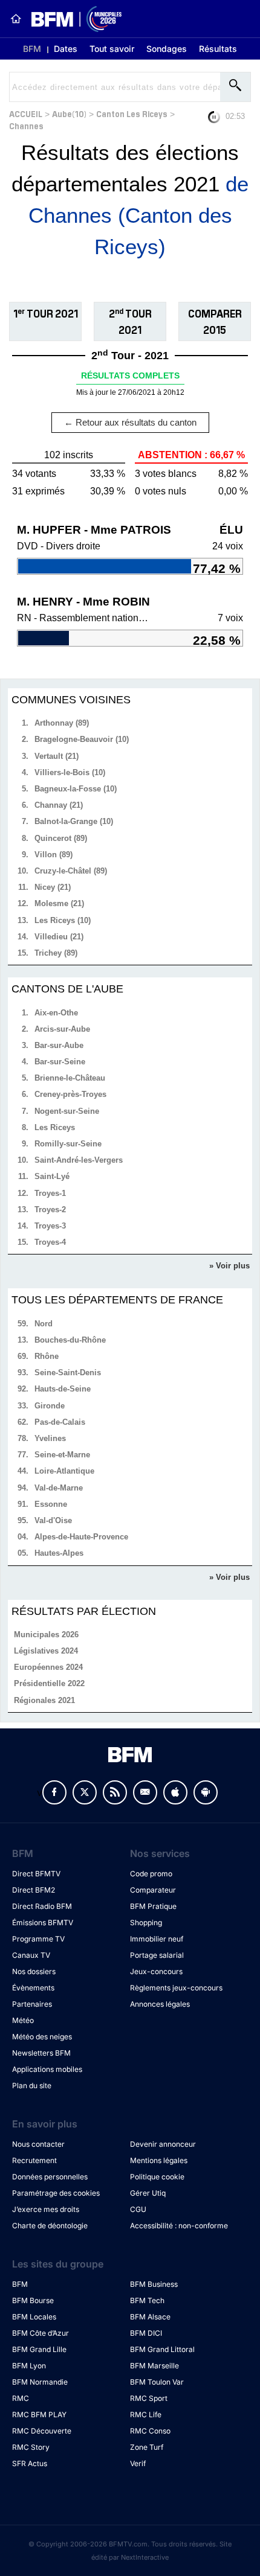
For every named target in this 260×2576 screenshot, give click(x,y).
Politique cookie (157, 2177)
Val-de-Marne (59, 1488)
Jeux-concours (156, 1971)
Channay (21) (59, 805)
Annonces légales (160, 2004)
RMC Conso (150, 2431)
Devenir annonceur (163, 2144)
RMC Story (31, 2447)
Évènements (33, 1988)
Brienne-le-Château (70, 1078)
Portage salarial (157, 1955)
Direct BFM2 (34, 1890)
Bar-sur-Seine (60, 1062)
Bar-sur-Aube (59, 1045)
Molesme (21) (59, 903)
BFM (32, 49)
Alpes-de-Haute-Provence (81, 1537)
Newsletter (145, 1792)
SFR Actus (30, 2463)
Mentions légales (159, 2160)
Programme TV (38, 1939)
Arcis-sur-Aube (62, 1029)
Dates (66, 49)
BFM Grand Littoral (162, 2349)
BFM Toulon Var (157, 2382)
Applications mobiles (47, 2069)
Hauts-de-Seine (63, 1389)
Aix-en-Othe (56, 1013)
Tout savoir (112, 49)
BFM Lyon (29, 2366)
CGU (138, 2209)
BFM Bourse (33, 2300)
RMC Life (146, 2415)
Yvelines (50, 1438)
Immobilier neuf (157, 1939)
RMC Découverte (42, 2431)
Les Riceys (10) (63, 920)
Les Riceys (55, 1127)
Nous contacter (38, 2144)
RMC (21, 2398)
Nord (44, 1324)
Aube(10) (69, 113)
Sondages (167, 49)
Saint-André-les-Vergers (79, 1160)
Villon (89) (54, 855)
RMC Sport (149, 2398)
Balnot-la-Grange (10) (74, 821)
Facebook (54, 1792)
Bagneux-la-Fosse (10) (76, 789)
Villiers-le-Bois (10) (70, 772)
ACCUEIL (26, 113)
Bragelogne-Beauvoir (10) (82, 739)
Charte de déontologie (50, 2226)
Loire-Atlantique (64, 1471)
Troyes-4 (50, 1242)
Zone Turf (147, 2447)
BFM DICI (146, 2333)
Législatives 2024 (46, 1651)
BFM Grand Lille (39, 2349)
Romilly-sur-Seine (68, 1144)
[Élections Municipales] (72, 19)
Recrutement (34, 2160)
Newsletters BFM (41, 2053)
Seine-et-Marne (62, 1455)
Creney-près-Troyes (70, 1094)
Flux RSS (115, 1792)
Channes (26, 125)
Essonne (51, 1504)
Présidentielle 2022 (49, 1683)
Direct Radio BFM (42, 1906)
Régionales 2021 (44, 1700)
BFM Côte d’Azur (41, 2333)
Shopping (146, 1922)
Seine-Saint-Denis (68, 1373)
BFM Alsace (150, 2317)
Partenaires (32, 2004)
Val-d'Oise (53, 1520)
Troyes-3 (50, 1226)
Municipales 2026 (46, 1635)
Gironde (50, 1406)
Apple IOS (175, 1792)
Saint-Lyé (52, 1176)
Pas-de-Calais (60, 1422)
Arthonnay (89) (62, 723)
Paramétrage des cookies (56, 2193)
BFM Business (154, 2284)
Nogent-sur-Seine (67, 1111)
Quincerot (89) (61, 838)
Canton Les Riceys (132, 113)
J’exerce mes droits (46, 2209)
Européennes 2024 (48, 1667)
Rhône (47, 1356)
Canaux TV (31, 1955)
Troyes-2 (50, 1210)
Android (206, 1792)
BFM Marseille (154, 2366)
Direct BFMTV (36, 1874)
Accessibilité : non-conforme (179, 2226)
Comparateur (153, 1890)
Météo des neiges (42, 2037)
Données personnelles (50, 2177)
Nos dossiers (34, 1971)
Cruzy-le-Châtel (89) (71, 871)
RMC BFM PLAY (39, 2415)
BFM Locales (34, 2317)
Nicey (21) (53, 887)
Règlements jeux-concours (176, 1988)
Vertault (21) (57, 756)
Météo (23, 2020)
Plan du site (32, 2085)
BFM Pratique (153, 1906)
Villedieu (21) (59, 937)
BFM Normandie (40, 2382)
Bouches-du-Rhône (70, 1340)
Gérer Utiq (148, 2193)
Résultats (218, 49)
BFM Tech (147, 2300)
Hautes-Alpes (59, 1553)
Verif (138, 2463)
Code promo (151, 1874)
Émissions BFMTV (43, 1922)
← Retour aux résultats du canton (130, 422)
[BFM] (16, 19)
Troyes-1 (50, 1193)
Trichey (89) (56, 953)
